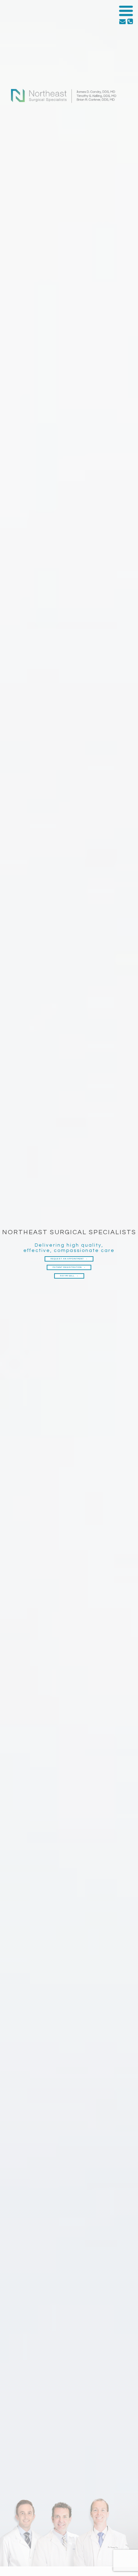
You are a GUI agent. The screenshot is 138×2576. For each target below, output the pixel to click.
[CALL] (130, 22)
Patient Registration (68, 1267)
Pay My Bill (68, 1276)
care (108, 1251)
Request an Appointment (68, 1259)
